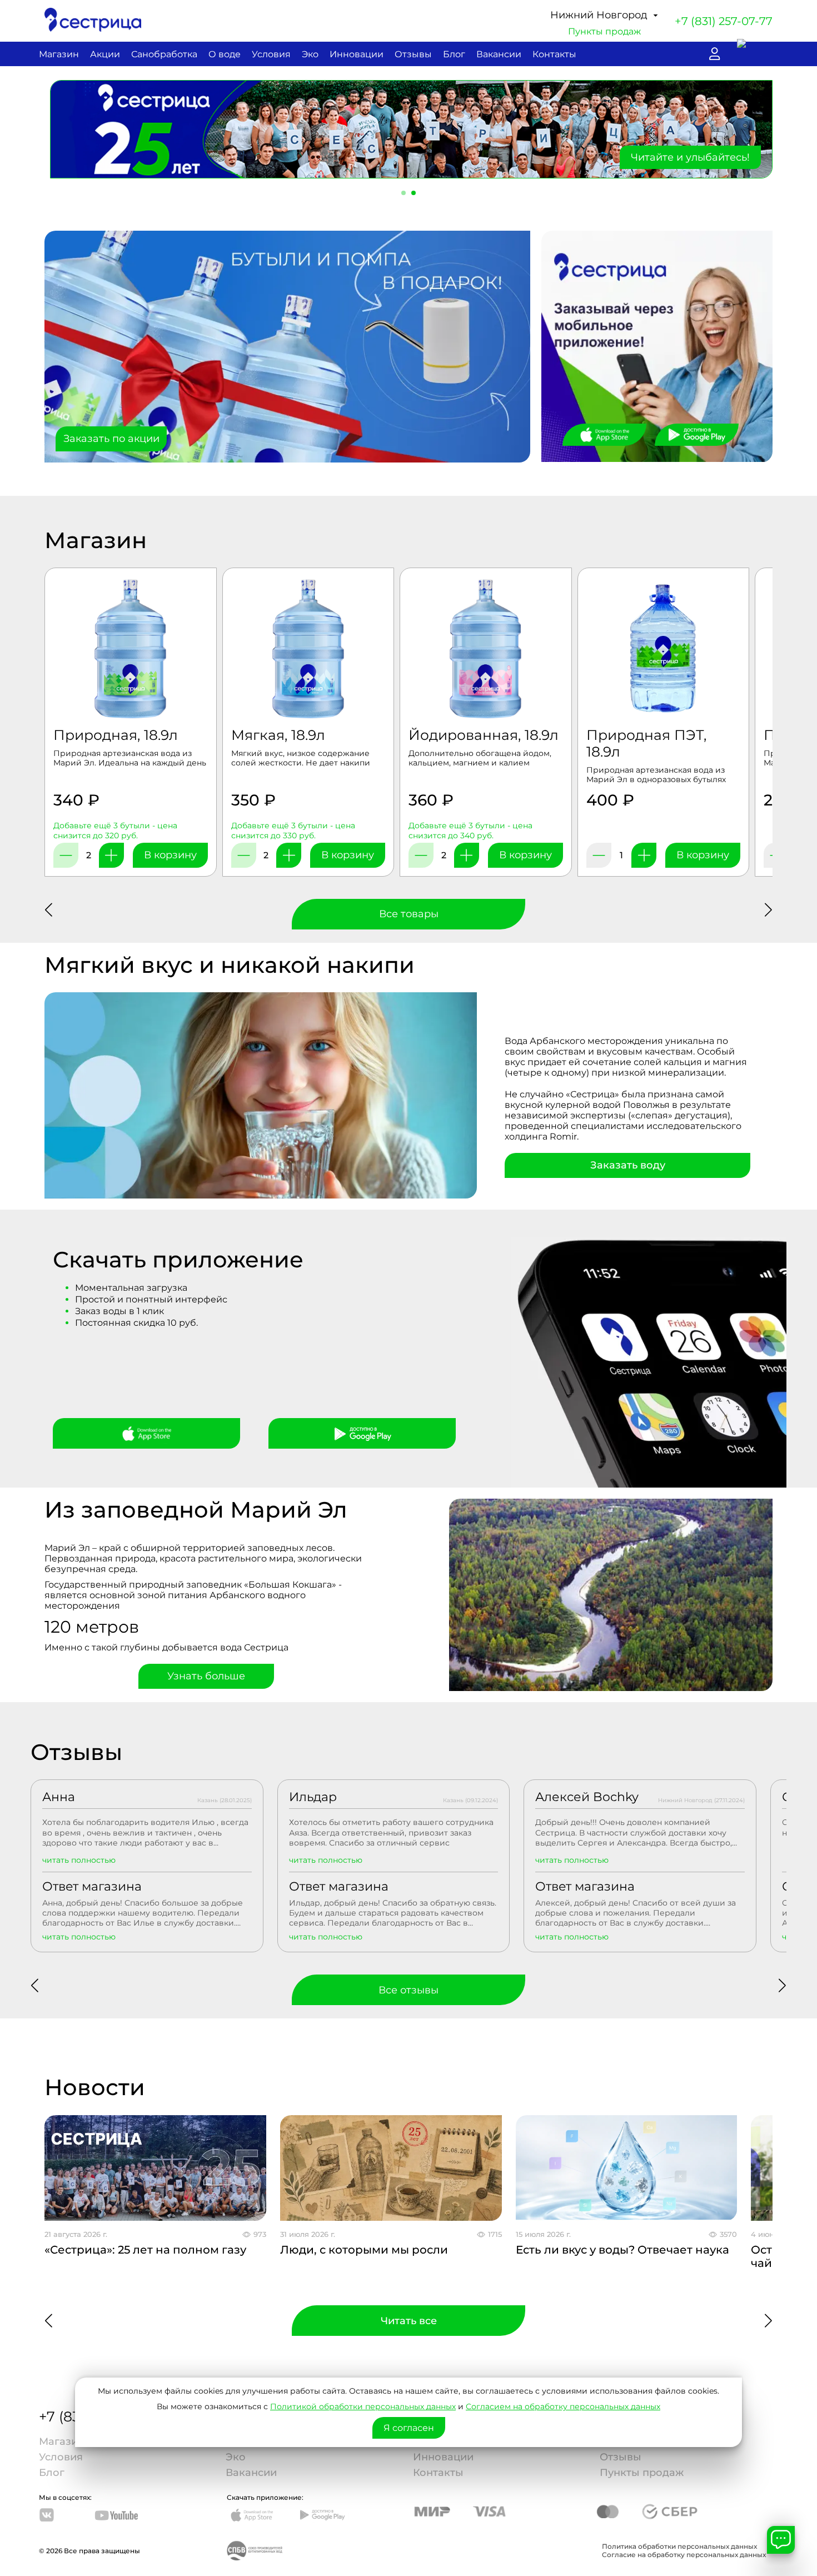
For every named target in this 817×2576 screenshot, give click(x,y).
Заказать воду (628, 1164)
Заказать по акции (111, 437)
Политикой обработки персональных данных (363, 2406)
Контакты (554, 54)
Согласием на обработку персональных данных (563, 2406)
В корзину (170, 854)
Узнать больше (206, 1675)
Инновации (357, 54)
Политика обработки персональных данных (679, 2545)
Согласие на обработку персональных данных (684, 2553)
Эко (310, 54)
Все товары (409, 913)
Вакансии (499, 54)
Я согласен (409, 2428)
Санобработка (164, 54)
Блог (454, 54)
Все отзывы (409, 1989)
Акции (105, 54)
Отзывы (413, 54)
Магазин (59, 54)
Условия (271, 54)
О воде (225, 54)
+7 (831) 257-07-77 (724, 21)
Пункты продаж (604, 31)
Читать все (409, 2320)
